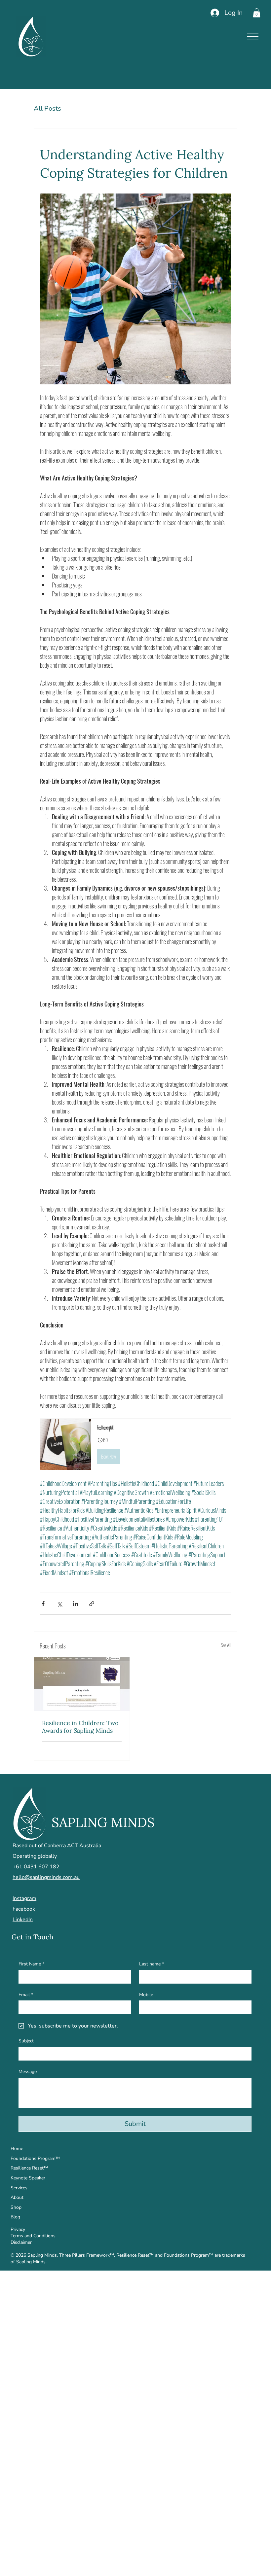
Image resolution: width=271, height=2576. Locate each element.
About (17, 2197)
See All (226, 1645)
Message (28, 2072)
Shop (16, 2207)
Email (26, 1995)
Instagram (24, 1898)
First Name (31, 1964)
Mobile (146, 1995)
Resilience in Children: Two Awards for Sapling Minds (80, 1727)
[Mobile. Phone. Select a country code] (150, 2007)
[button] (257, 13)
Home (17, 2149)
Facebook (24, 1909)
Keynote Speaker (28, 2178)
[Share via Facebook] (43, 1604)
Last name (152, 1964)
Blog (15, 2217)
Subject (26, 2041)
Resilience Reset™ (29, 2168)
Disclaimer (21, 2242)
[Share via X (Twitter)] (59, 1604)
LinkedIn (23, 1920)
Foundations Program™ (35, 2158)
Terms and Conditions (33, 2236)
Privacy (18, 2229)
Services (19, 2188)
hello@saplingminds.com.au (46, 1877)
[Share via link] (92, 1604)
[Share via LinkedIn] (76, 1604)
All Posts (47, 108)
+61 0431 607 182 (36, 1867)
